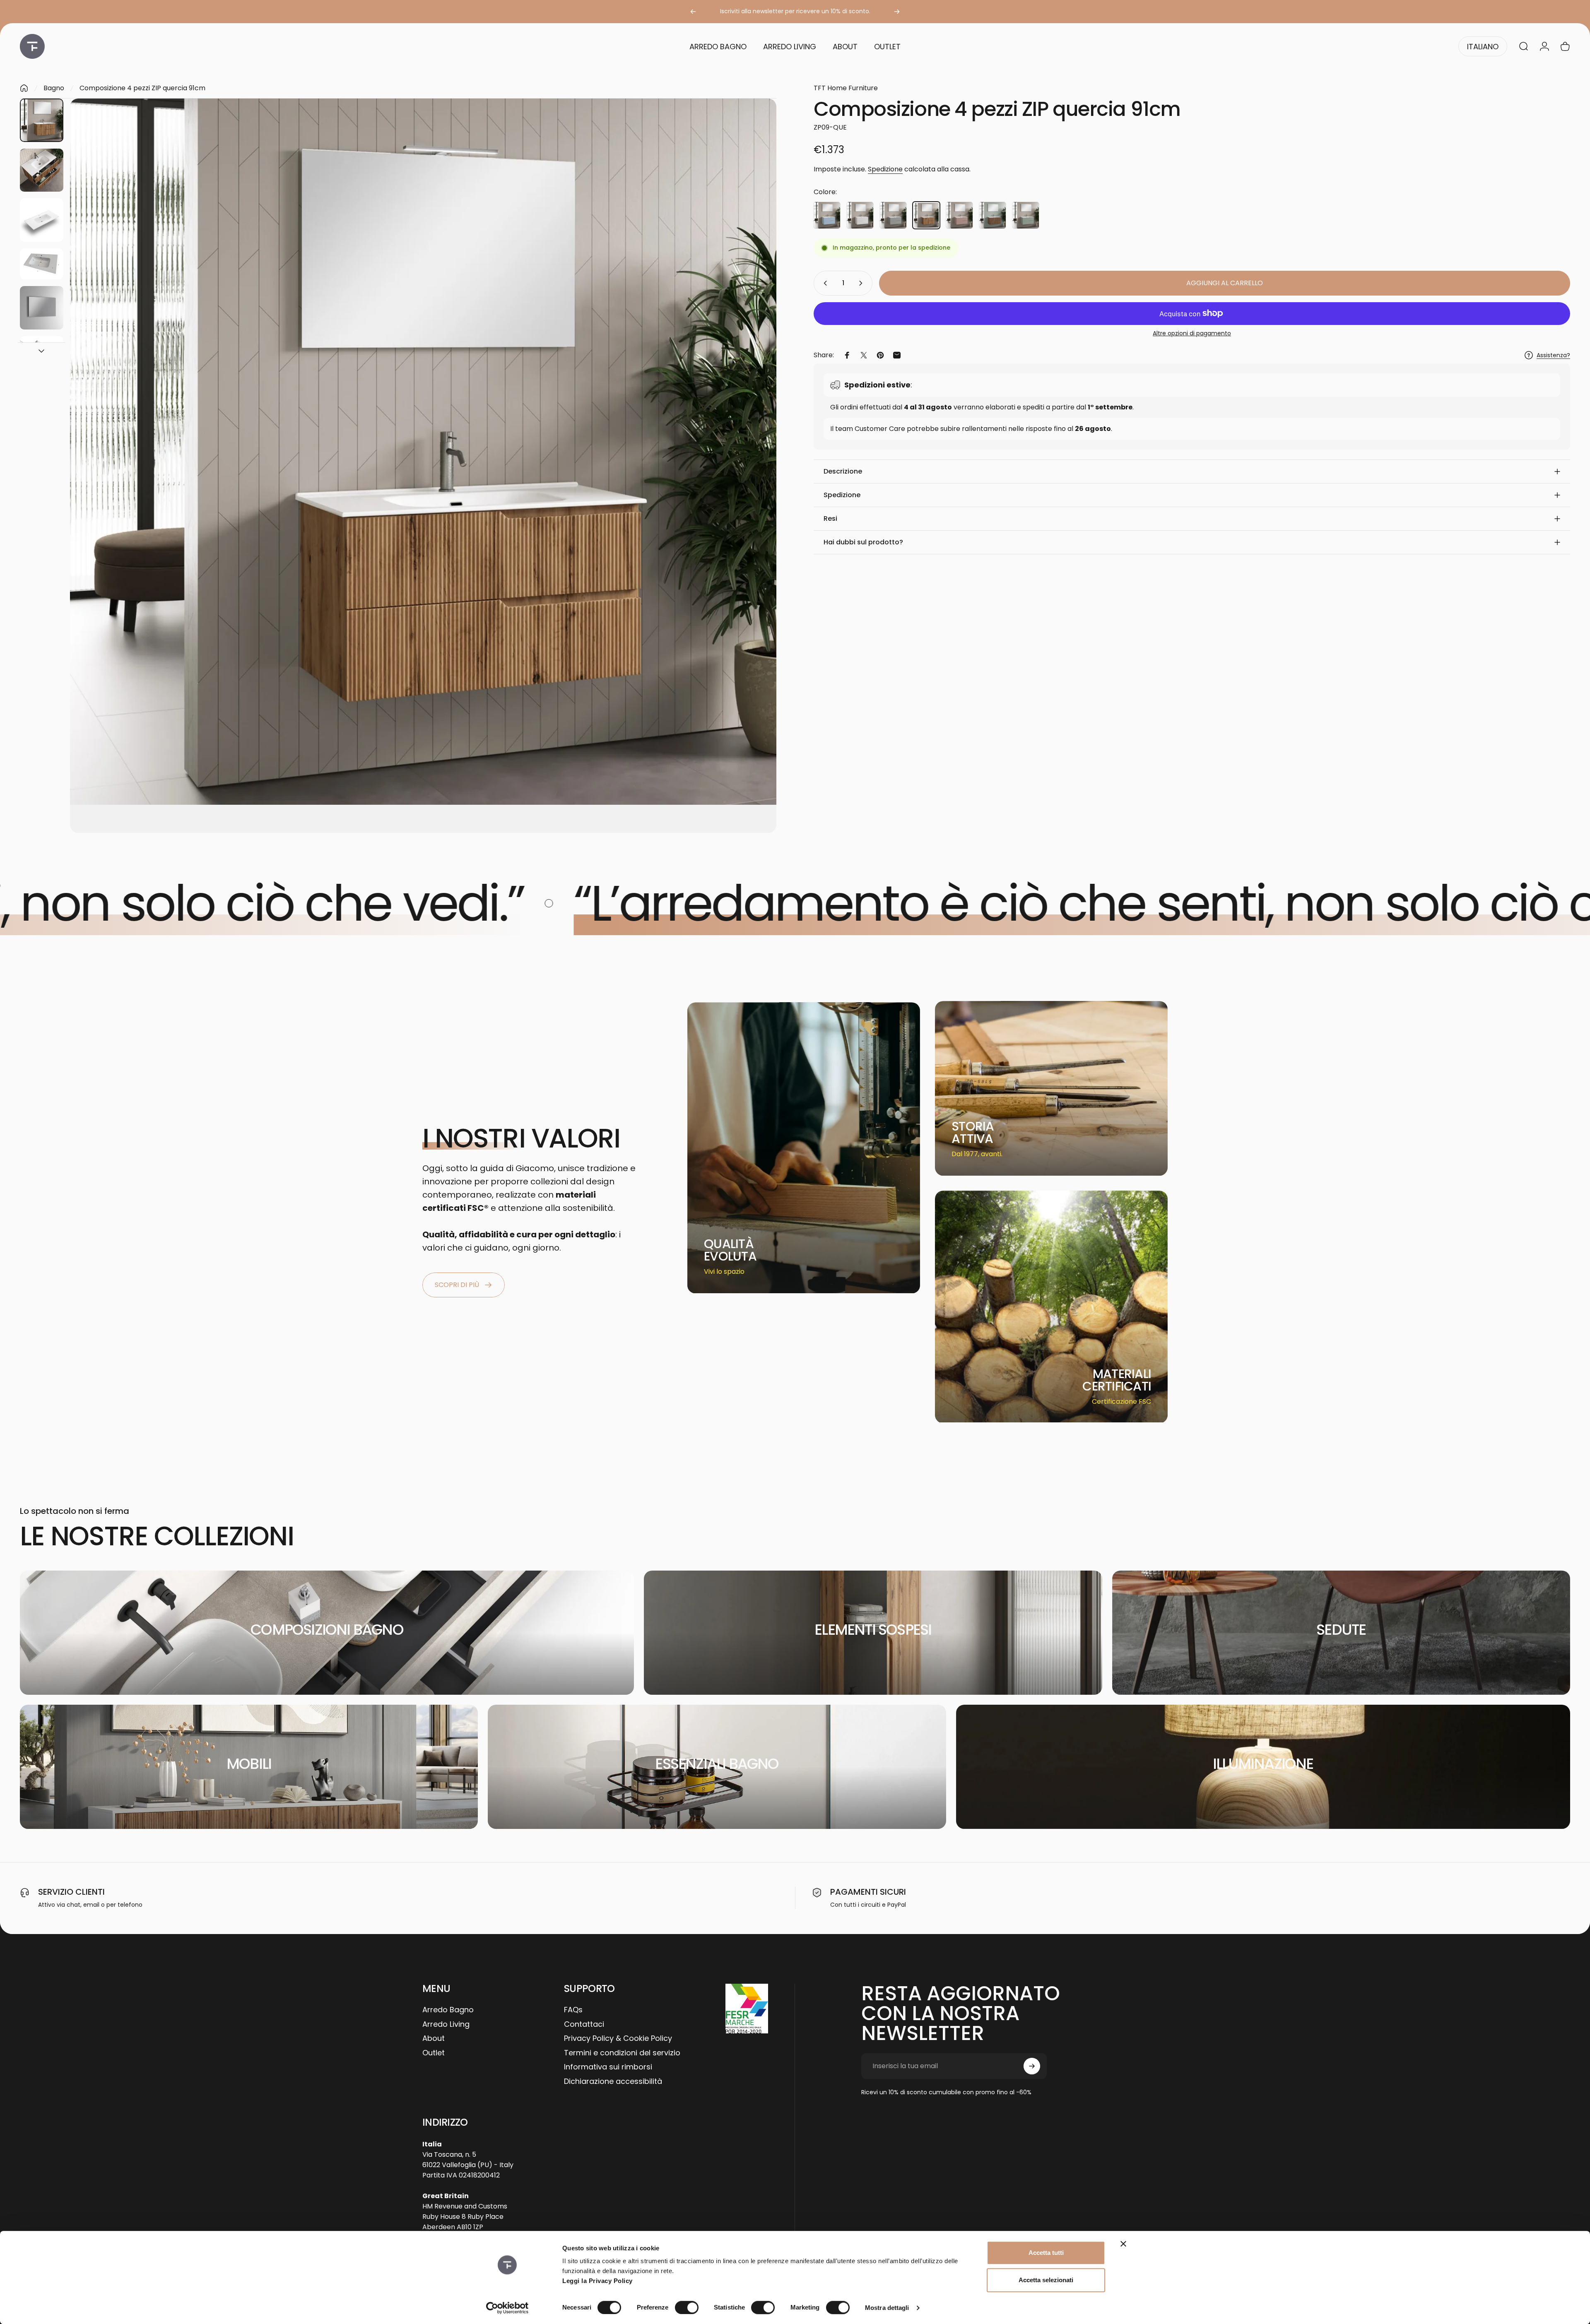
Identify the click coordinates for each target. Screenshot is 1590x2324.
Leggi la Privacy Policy (597, 2281)
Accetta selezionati (1046, 2280)
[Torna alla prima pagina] (24, 88)
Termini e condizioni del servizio (622, 2053)
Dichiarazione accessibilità (613, 2082)
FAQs (573, 2010)
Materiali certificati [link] (1117, 1380)
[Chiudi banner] (1123, 2244)
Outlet (434, 2053)
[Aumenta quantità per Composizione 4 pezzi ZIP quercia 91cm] (862, 283)
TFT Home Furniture (846, 88)
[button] (1192, 472)
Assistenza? (1553, 356)
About (434, 2039)
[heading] (736, 1250)
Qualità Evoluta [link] (730, 1250)
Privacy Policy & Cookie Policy (618, 2039)
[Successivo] (897, 12)
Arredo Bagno (448, 2010)
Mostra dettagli (887, 2308)
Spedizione (885, 169)
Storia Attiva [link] (973, 1132)
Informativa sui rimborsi (608, 2067)
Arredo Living (446, 2024)
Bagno (54, 88)
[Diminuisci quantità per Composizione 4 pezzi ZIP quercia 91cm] (824, 283)
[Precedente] (693, 12)
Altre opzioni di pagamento (1192, 334)
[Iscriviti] (1032, 2066)
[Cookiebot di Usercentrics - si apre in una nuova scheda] (507, 2308)
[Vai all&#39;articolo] (42, 120)
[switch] (687, 2307)
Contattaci (584, 2024)
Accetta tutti (1046, 2253)
